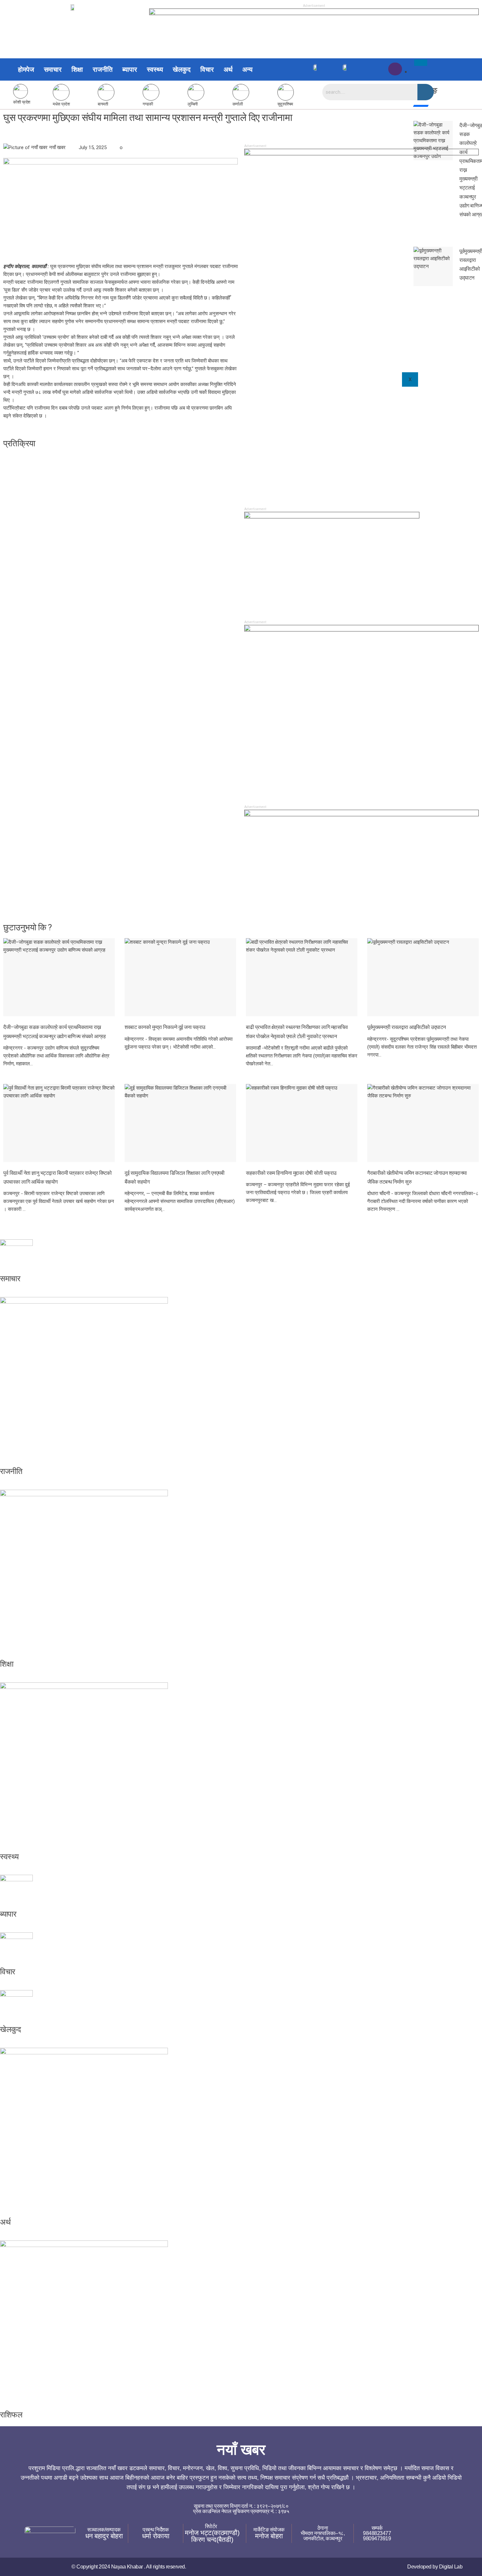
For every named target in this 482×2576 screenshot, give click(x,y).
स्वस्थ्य (155, 69)
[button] (249, 69)
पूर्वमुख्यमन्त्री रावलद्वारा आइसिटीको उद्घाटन (407, 1027)
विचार (207, 69)
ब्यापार (130, 69)
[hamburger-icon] (421, 63)
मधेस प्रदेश (61, 104)
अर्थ (228, 69)
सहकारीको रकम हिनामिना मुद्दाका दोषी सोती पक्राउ (291, 1173)
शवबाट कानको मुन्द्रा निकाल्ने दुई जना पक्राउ (165, 1027)
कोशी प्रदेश (22, 102)
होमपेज (26, 69)
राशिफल (11, 2415)
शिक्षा (77, 69)
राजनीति (103, 69)
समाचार (53, 69)
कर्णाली (238, 104)
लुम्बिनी (193, 104)
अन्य (247, 69)
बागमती (103, 104)
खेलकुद (182, 69)
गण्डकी (148, 104)
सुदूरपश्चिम (285, 104)
